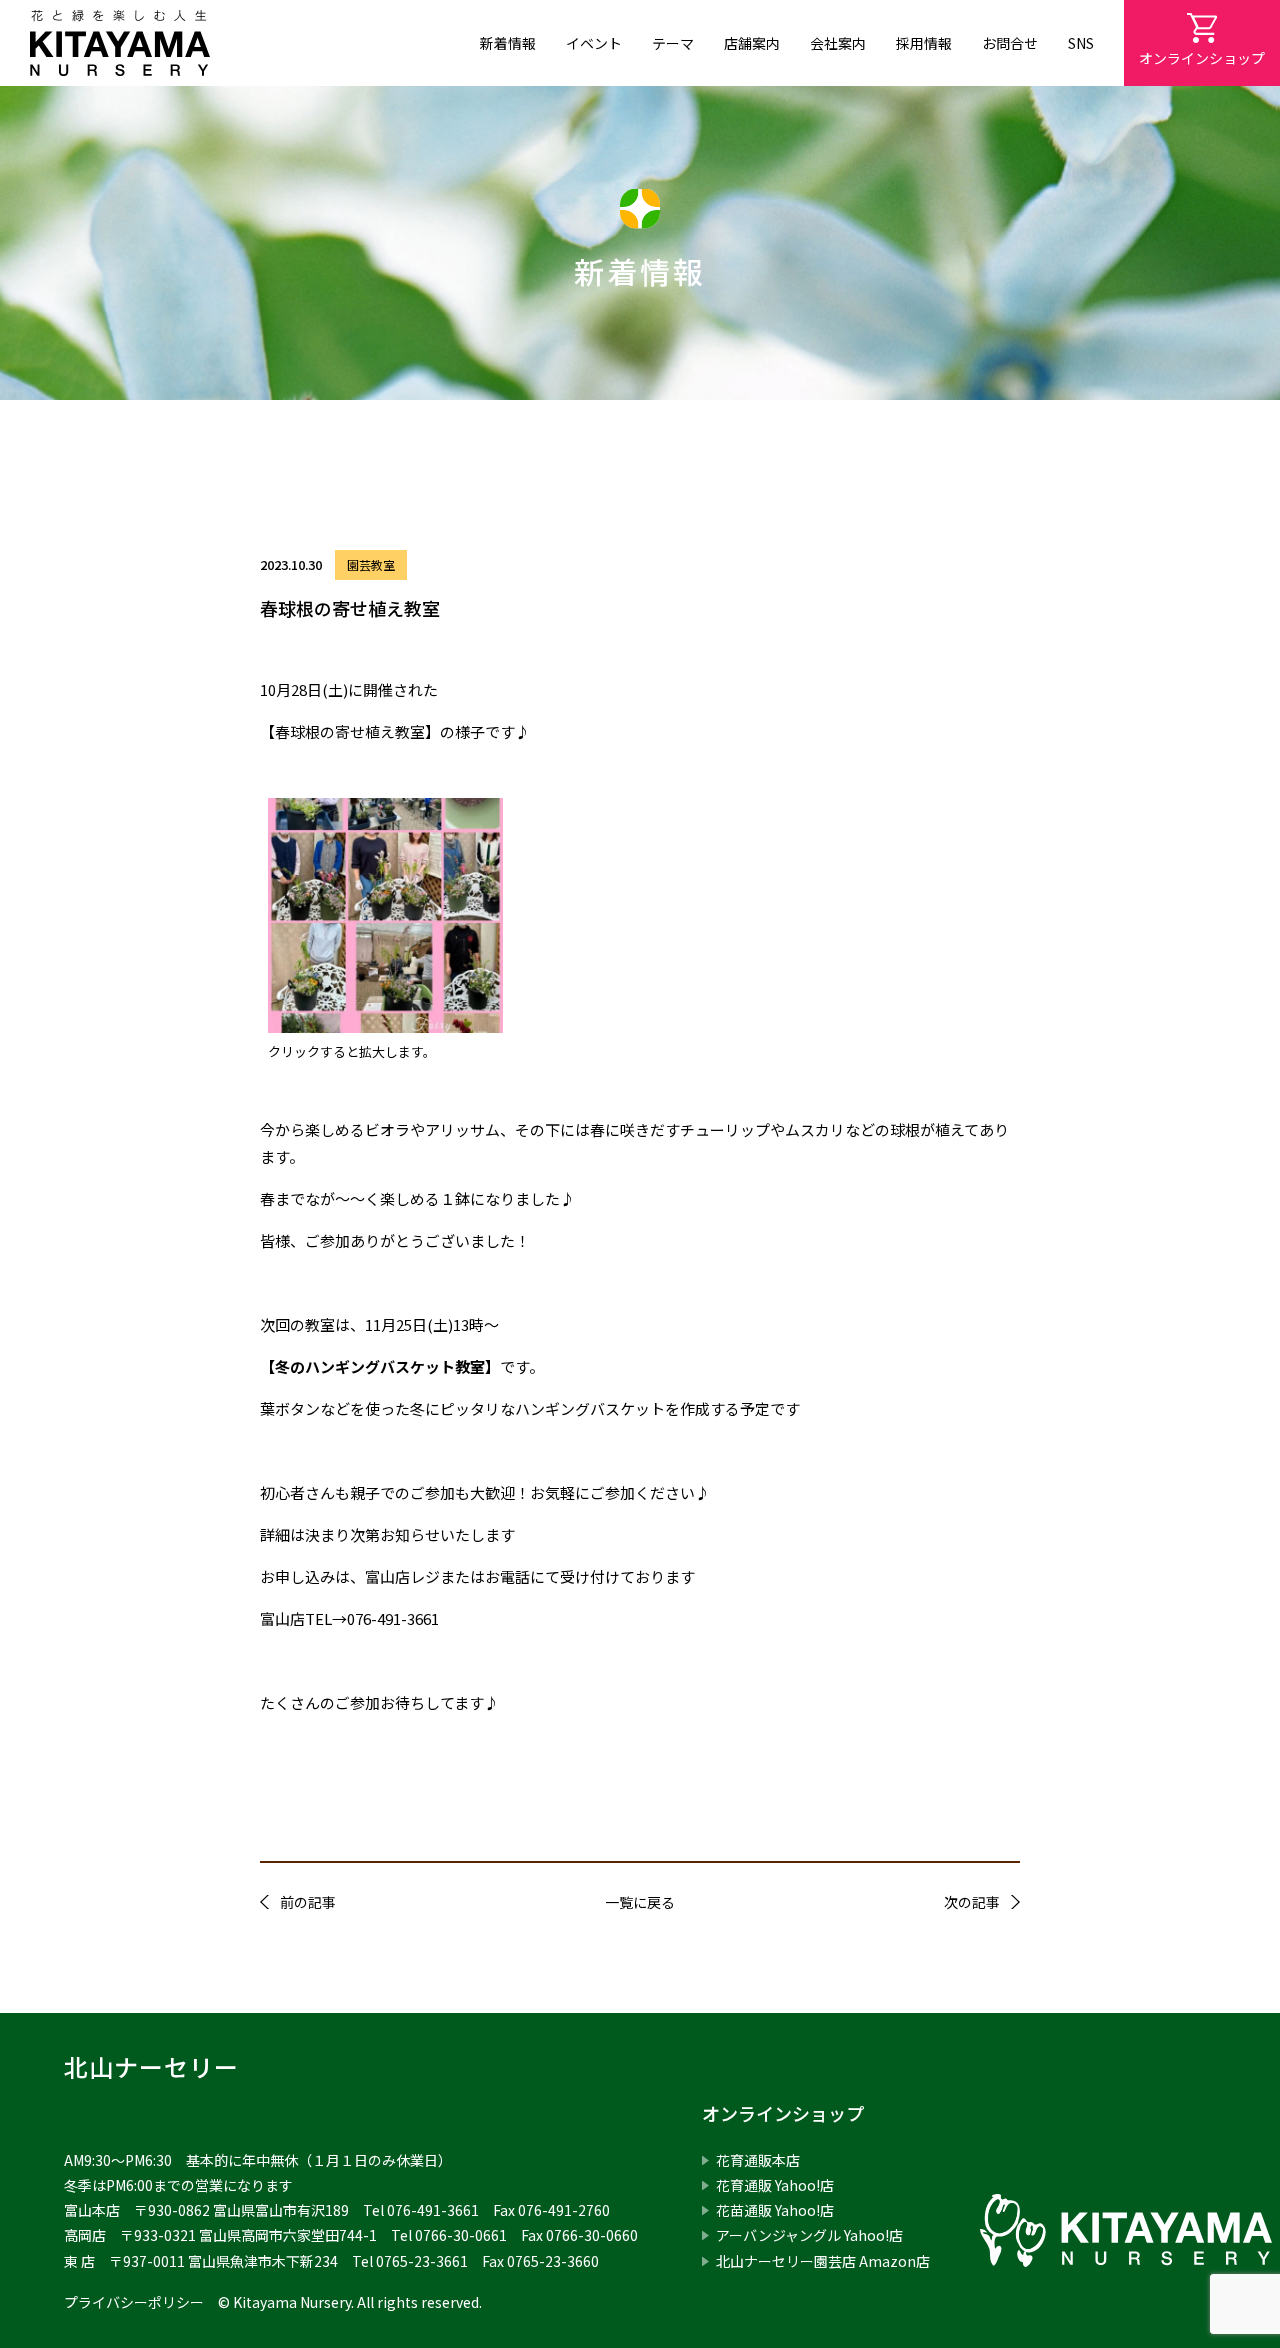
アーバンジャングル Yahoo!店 (809, 2235)
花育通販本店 (758, 2160)
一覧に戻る (640, 1902)
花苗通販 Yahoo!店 (775, 2210)
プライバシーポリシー (134, 2302)
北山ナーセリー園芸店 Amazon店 (823, 2261)
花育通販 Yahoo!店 (775, 2185)
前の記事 (308, 1902)
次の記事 (972, 1902)
